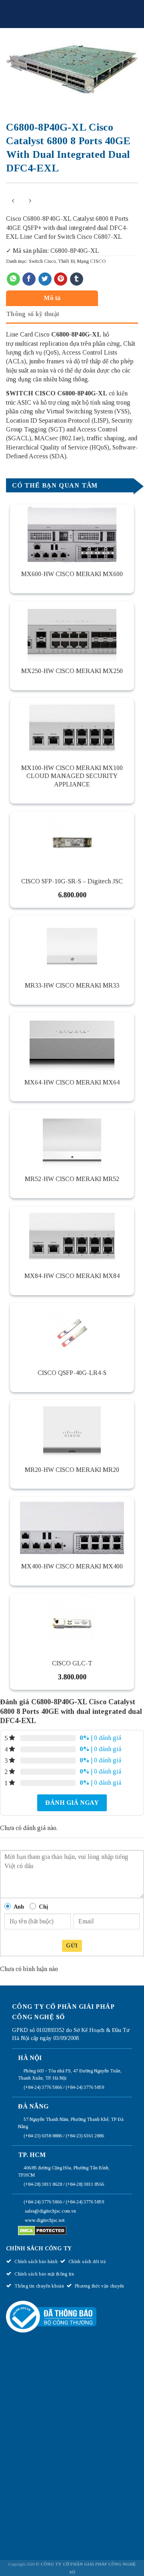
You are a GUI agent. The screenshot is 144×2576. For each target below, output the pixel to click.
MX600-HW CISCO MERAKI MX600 (72, 574)
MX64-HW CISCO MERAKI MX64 (72, 1082)
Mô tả (52, 298)
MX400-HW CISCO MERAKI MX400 (72, 1566)
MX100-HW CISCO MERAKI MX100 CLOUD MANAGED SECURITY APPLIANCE (72, 776)
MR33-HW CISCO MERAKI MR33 (72, 985)
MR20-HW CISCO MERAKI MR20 (72, 1470)
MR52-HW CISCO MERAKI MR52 (72, 1179)
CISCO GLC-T (72, 1663)
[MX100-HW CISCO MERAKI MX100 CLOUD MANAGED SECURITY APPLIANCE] (72, 728)
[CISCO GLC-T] (72, 1624)
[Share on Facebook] (29, 279)
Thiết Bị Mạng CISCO (82, 261)
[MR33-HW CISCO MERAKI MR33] (72, 945)
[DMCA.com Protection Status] (42, 2230)
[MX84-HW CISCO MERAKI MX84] (72, 1236)
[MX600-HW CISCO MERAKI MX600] (72, 534)
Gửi (72, 1946)
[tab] (70, 298)
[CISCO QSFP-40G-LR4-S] (72, 1333)
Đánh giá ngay (72, 1803)
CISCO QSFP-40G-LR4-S (72, 1373)
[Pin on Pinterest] (61, 279)
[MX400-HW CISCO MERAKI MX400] (72, 1527)
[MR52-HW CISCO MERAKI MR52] (72, 1139)
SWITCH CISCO (31, 393)
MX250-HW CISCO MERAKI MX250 (72, 671)
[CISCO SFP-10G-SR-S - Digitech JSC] (72, 842)
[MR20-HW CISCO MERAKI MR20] (72, 1430)
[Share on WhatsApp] (13, 279)
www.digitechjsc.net (45, 2220)
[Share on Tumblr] (77, 279)
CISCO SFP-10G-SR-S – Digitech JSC (72, 881)
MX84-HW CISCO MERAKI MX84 (72, 1276)
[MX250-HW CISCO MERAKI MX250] (72, 631)
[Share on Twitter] (45, 279)
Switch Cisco (42, 261)
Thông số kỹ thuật (33, 314)
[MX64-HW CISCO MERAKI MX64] (72, 1042)
